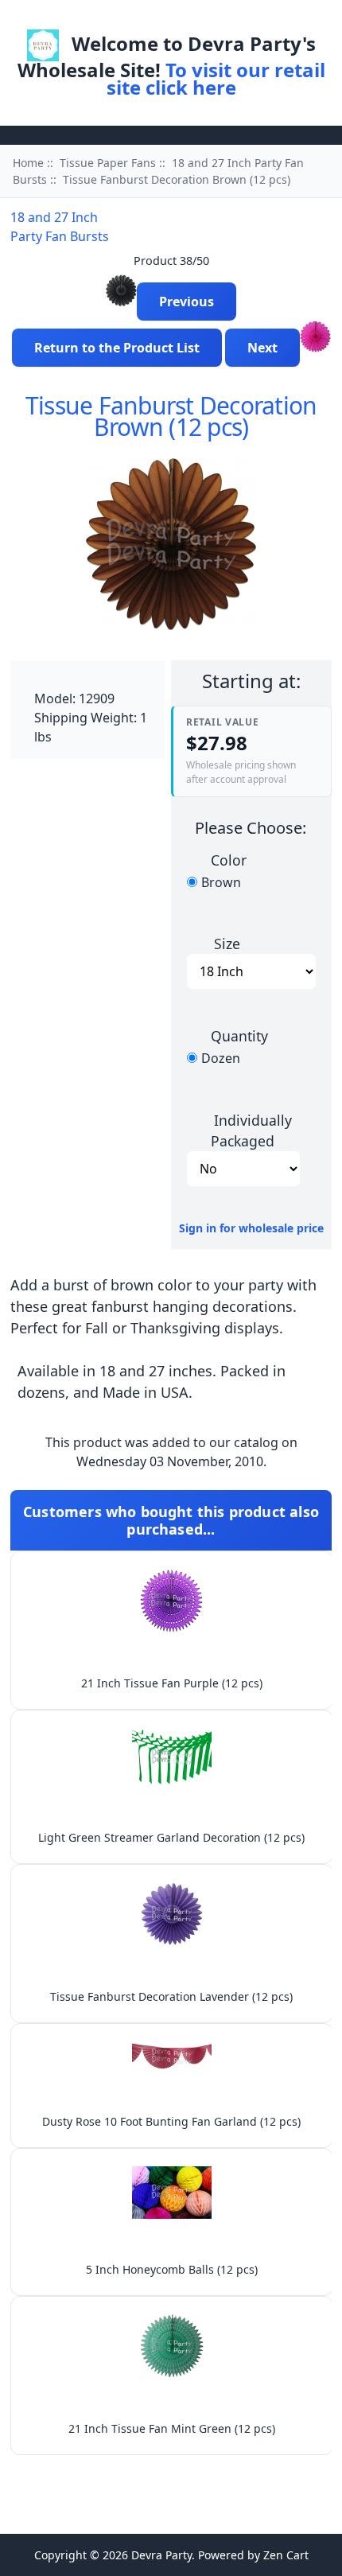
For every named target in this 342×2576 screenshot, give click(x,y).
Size (227, 944)
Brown (221, 882)
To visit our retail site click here (216, 78)
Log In (182, 19)
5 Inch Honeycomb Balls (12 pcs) (172, 2269)
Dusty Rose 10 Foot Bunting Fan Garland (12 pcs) (171, 2121)
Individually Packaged (251, 1130)
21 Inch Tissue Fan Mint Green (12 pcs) (172, 2428)
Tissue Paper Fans (108, 163)
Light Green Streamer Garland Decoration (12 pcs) (171, 1837)
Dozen (221, 1058)
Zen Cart (286, 2555)
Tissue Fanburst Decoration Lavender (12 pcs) (171, 1996)
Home (128, 19)
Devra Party (161, 2555)
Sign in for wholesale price (251, 1228)
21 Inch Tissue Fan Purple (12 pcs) (172, 1683)
